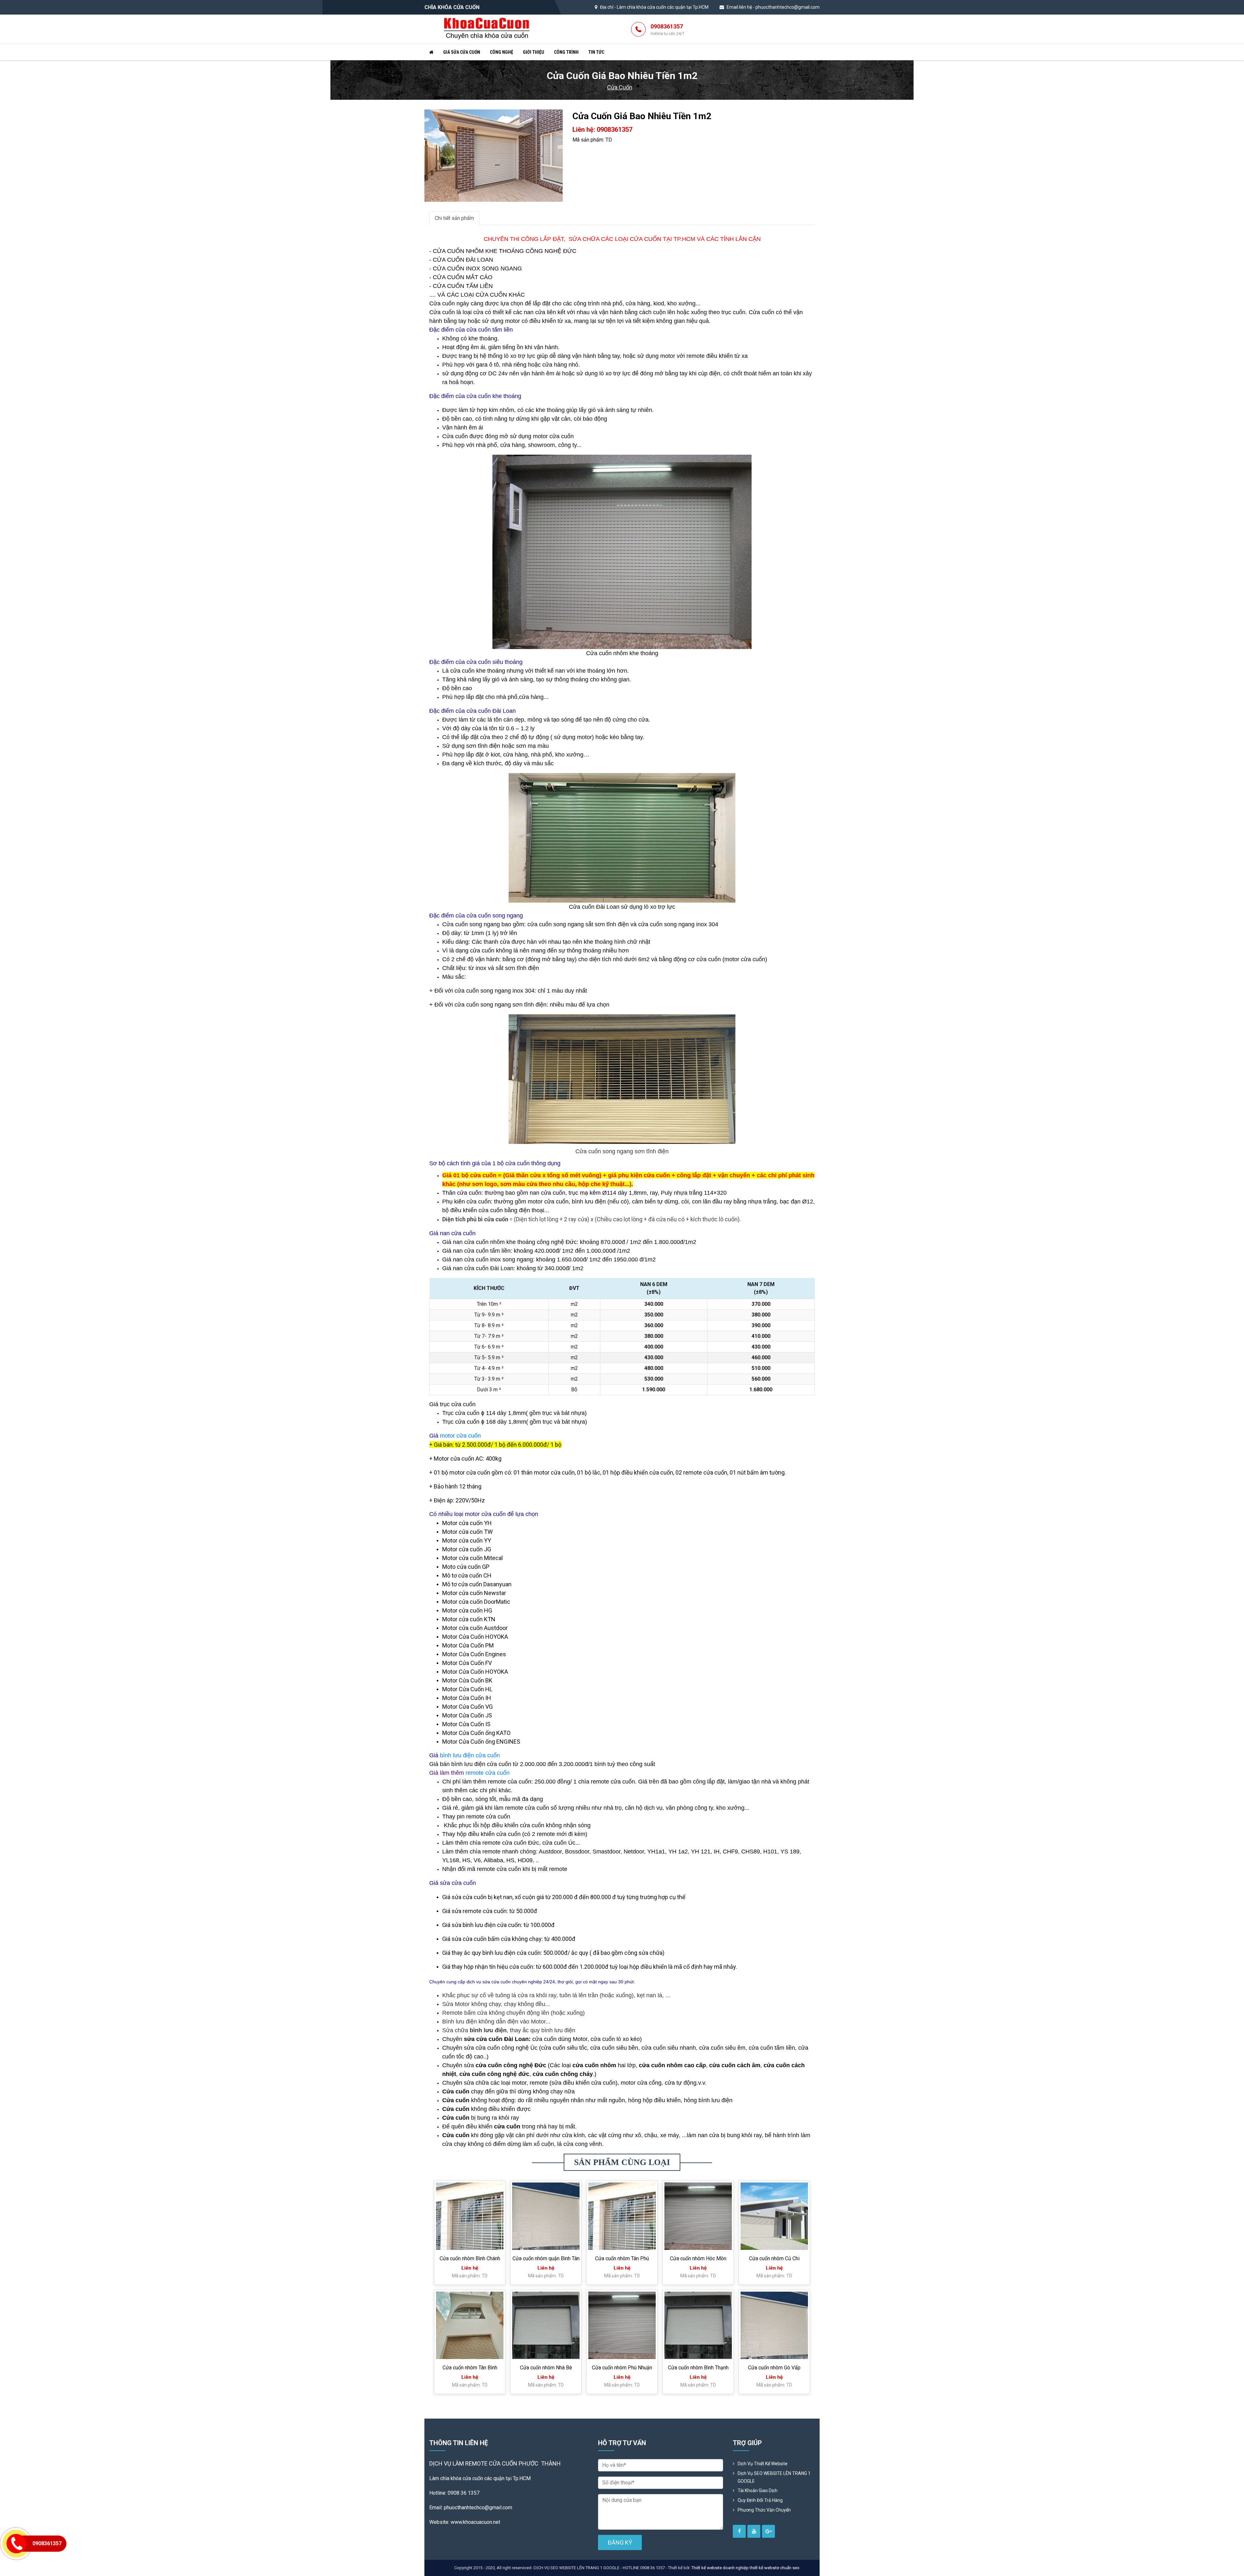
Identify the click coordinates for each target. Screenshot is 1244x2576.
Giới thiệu (534, 52)
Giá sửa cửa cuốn (462, 52)
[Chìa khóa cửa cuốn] (487, 29)
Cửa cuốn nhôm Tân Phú (622, 2258)
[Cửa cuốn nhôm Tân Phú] (622, 2216)
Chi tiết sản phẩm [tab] (454, 218)
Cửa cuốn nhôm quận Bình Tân (546, 2258)
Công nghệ (501, 52)
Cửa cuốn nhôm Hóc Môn (698, 2258)
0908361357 (668, 29)
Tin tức (596, 52)
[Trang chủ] (431, 52)
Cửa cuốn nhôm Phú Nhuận (622, 2368)
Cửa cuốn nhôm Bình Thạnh (698, 2368)
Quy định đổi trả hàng (760, 2500)
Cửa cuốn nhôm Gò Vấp (774, 2368)
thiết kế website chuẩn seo (775, 2568)
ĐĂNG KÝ (620, 2542)
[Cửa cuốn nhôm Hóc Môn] (698, 2216)
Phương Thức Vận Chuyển (764, 2510)
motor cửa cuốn (460, 1436)
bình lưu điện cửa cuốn (470, 1755)
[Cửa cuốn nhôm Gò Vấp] (774, 2325)
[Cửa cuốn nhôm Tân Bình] (470, 2325)
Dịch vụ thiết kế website (763, 2464)
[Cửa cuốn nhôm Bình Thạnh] (698, 2325)
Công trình (566, 52)
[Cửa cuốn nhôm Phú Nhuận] (622, 2325)
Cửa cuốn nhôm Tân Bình (470, 2368)
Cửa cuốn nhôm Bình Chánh (470, 2258)
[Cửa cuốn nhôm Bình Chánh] (470, 2216)
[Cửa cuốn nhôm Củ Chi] (774, 2216)
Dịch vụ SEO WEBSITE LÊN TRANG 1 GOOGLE (774, 2477)
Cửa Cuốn (620, 87)
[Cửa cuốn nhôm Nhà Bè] (546, 2325)
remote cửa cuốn (488, 1773)
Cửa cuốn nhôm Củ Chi (774, 2258)
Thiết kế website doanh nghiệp (720, 2568)
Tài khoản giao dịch (758, 2491)
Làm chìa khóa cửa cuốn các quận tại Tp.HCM (663, 7)
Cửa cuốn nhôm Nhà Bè (546, 2368)
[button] (557, 115)
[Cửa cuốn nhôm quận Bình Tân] (546, 2216)
